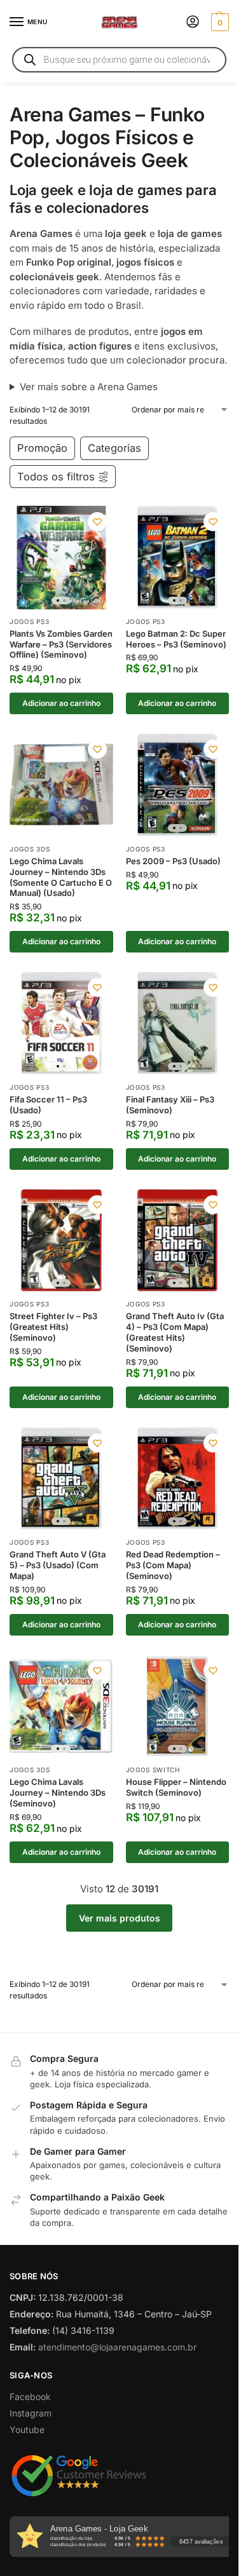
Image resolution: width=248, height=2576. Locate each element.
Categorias (114, 448)
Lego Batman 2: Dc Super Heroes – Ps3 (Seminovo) (176, 639)
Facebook (30, 2396)
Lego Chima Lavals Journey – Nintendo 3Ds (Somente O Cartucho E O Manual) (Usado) (61, 877)
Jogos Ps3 (29, 621)
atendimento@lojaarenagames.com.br (117, 2347)
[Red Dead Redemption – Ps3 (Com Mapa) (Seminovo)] (178, 1479)
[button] (218, 22)
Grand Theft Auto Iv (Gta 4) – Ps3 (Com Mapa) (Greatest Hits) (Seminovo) (175, 1332)
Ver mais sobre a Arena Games (89, 387)
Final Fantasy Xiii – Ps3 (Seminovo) (170, 1105)
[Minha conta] (193, 23)
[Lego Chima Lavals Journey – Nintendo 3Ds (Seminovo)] (61, 1706)
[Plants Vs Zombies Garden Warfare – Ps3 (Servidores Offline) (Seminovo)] (61, 558)
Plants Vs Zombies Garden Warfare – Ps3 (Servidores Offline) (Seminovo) (61, 644)
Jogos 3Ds (30, 849)
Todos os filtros (56, 477)
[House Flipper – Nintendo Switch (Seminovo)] (178, 1706)
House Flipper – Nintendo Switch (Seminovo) (176, 1787)
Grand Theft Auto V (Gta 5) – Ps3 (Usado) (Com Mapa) (58, 1565)
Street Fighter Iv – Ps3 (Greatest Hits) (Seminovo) (53, 1327)
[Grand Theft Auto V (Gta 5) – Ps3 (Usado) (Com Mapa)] (61, 1479)
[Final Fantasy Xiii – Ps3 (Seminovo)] (178, 1023)
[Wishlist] (97, 522)
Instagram (31, 2413)
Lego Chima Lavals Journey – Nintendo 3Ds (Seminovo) (58, 1793)
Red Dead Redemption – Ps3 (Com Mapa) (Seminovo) (173, 1565)
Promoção (42, 448)
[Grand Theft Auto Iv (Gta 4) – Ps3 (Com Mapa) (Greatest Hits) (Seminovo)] (178, 1241)
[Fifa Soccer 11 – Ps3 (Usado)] (61, 1023)
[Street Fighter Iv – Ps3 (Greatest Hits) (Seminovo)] (61, 1241)
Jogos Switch (153, 1770)
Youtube (27, 2430)
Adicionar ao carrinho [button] (61, 703)
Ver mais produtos (120, 1918)
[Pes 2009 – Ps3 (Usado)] (178, 785)
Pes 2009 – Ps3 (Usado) (173, 861)
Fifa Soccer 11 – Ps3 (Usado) (48, 1105)
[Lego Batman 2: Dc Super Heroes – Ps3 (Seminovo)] (178, 558)
